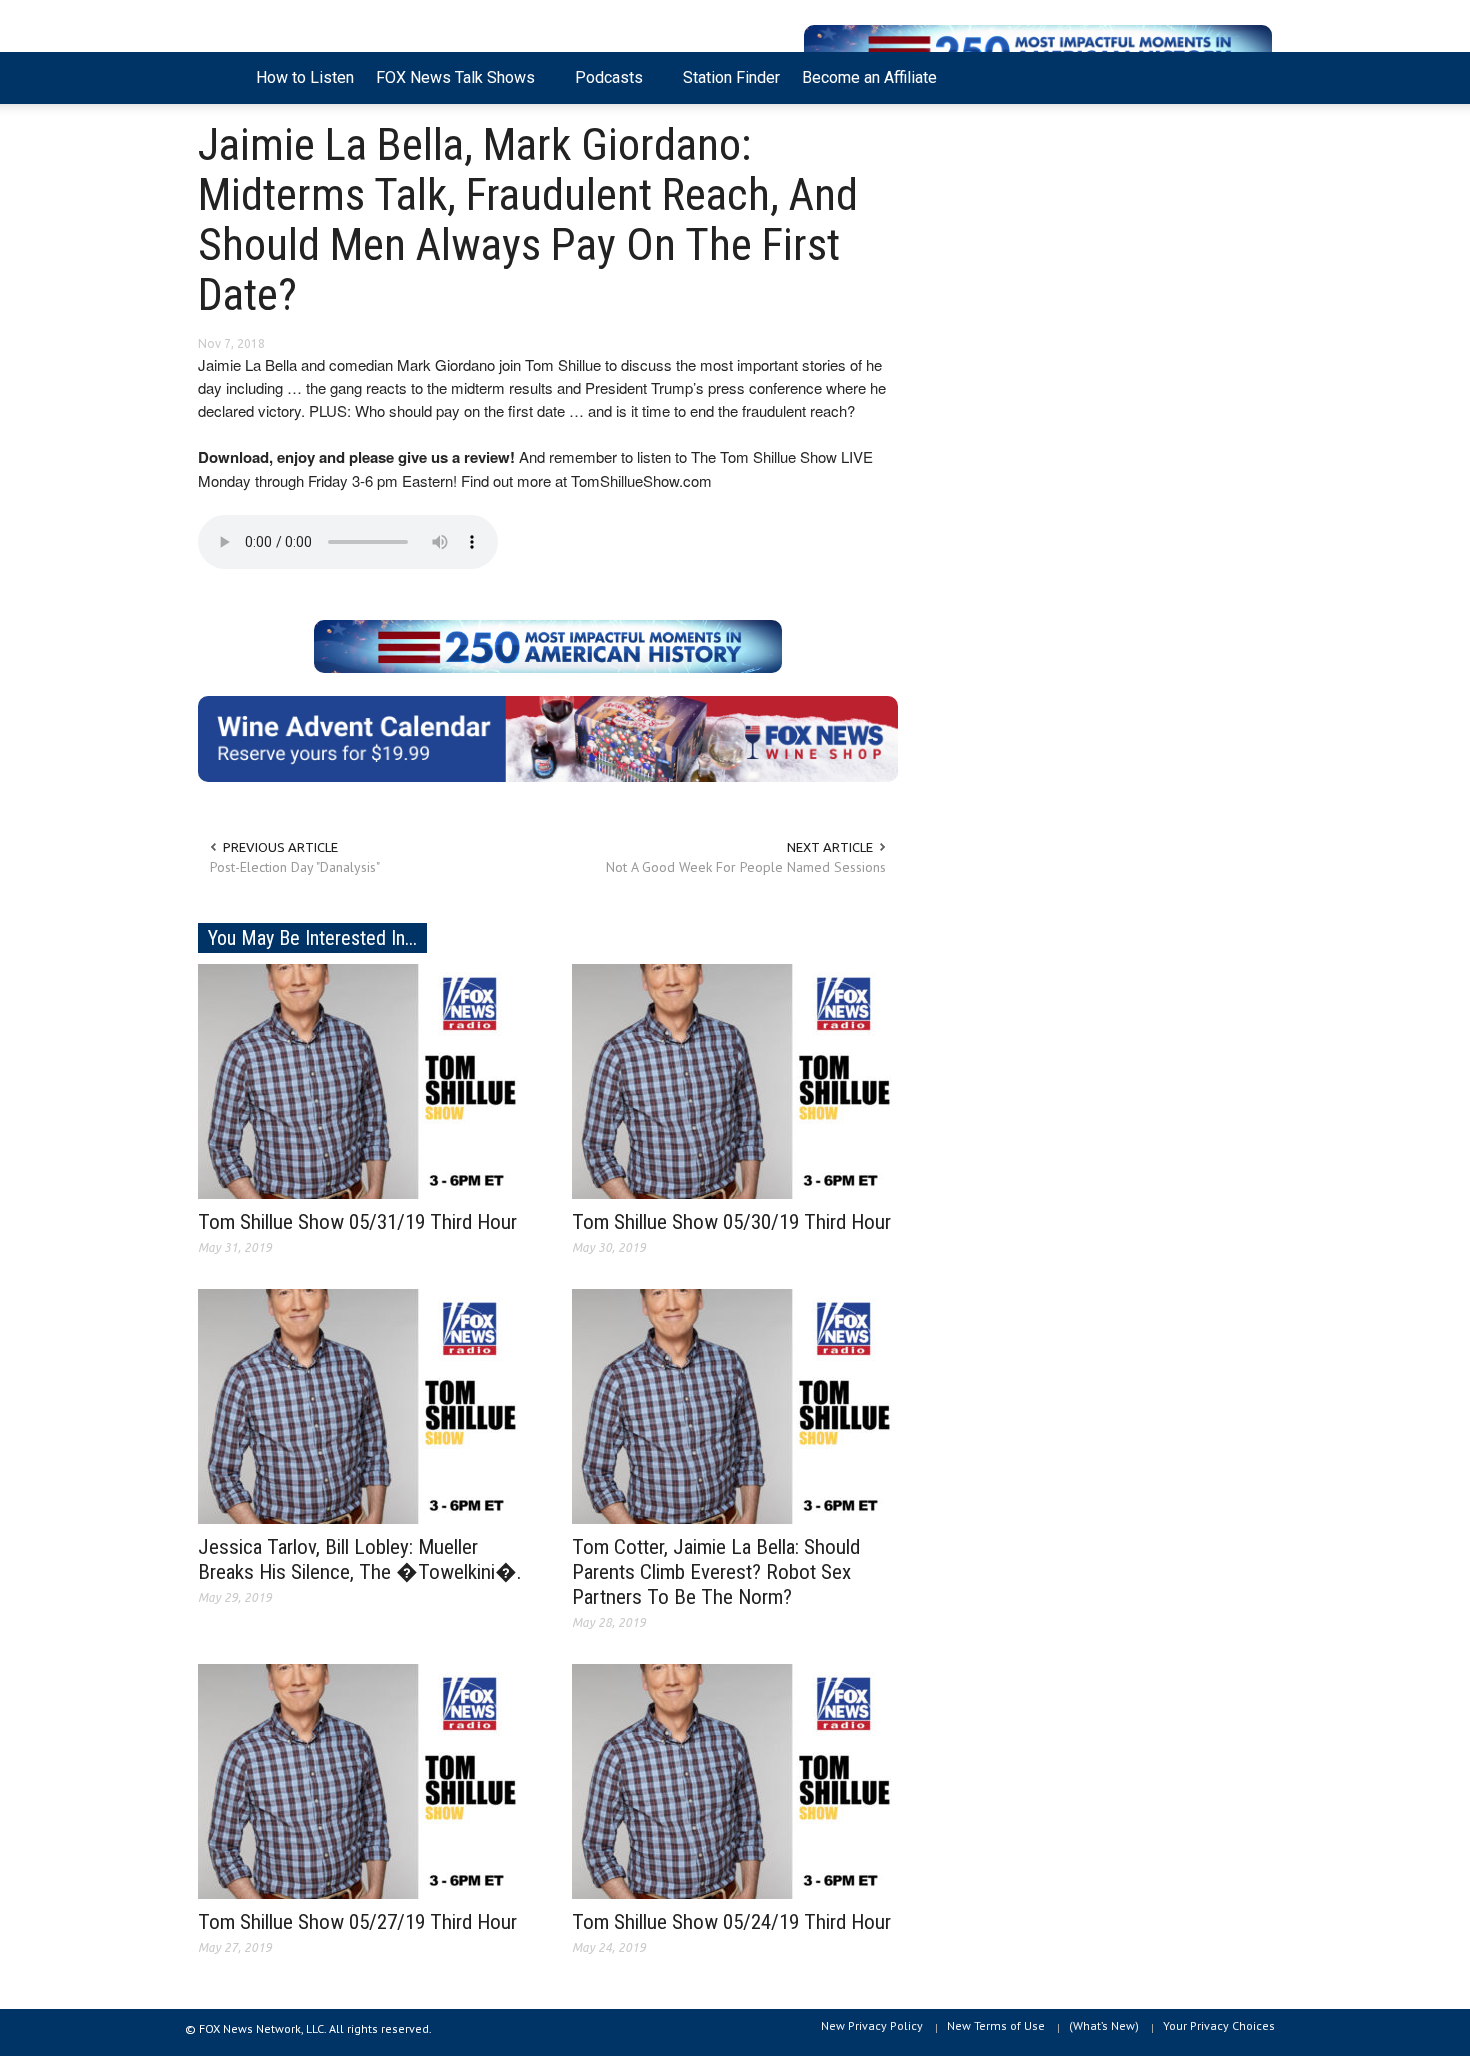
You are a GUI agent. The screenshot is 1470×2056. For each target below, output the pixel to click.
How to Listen (305, 77)
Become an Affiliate (869, 77)
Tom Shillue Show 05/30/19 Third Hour (731, 1222)
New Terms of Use (996, 2025)
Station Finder (731, 77)
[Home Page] (221, 78)
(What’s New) (1104, 2025)
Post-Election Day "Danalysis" (295, 867)
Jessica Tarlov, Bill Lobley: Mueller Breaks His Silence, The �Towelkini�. (360, 1559)
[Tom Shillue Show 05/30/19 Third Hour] (735, 1080)
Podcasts (603, 86)
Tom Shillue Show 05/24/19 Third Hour (731, 1922)
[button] (1252, 76)
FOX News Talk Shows (450, 86)
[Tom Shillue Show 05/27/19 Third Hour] (361, 1780)
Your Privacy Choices (1219, 2025)
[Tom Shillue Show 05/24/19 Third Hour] (735, 1780)
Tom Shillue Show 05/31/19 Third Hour (357, 1222)
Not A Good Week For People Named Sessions (746, 867)
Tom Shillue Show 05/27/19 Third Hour (357, 1922)
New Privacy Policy (872, 2025)
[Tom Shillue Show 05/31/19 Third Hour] (361, 1080)
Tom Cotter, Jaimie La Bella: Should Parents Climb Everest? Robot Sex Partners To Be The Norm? (716, 1572)
